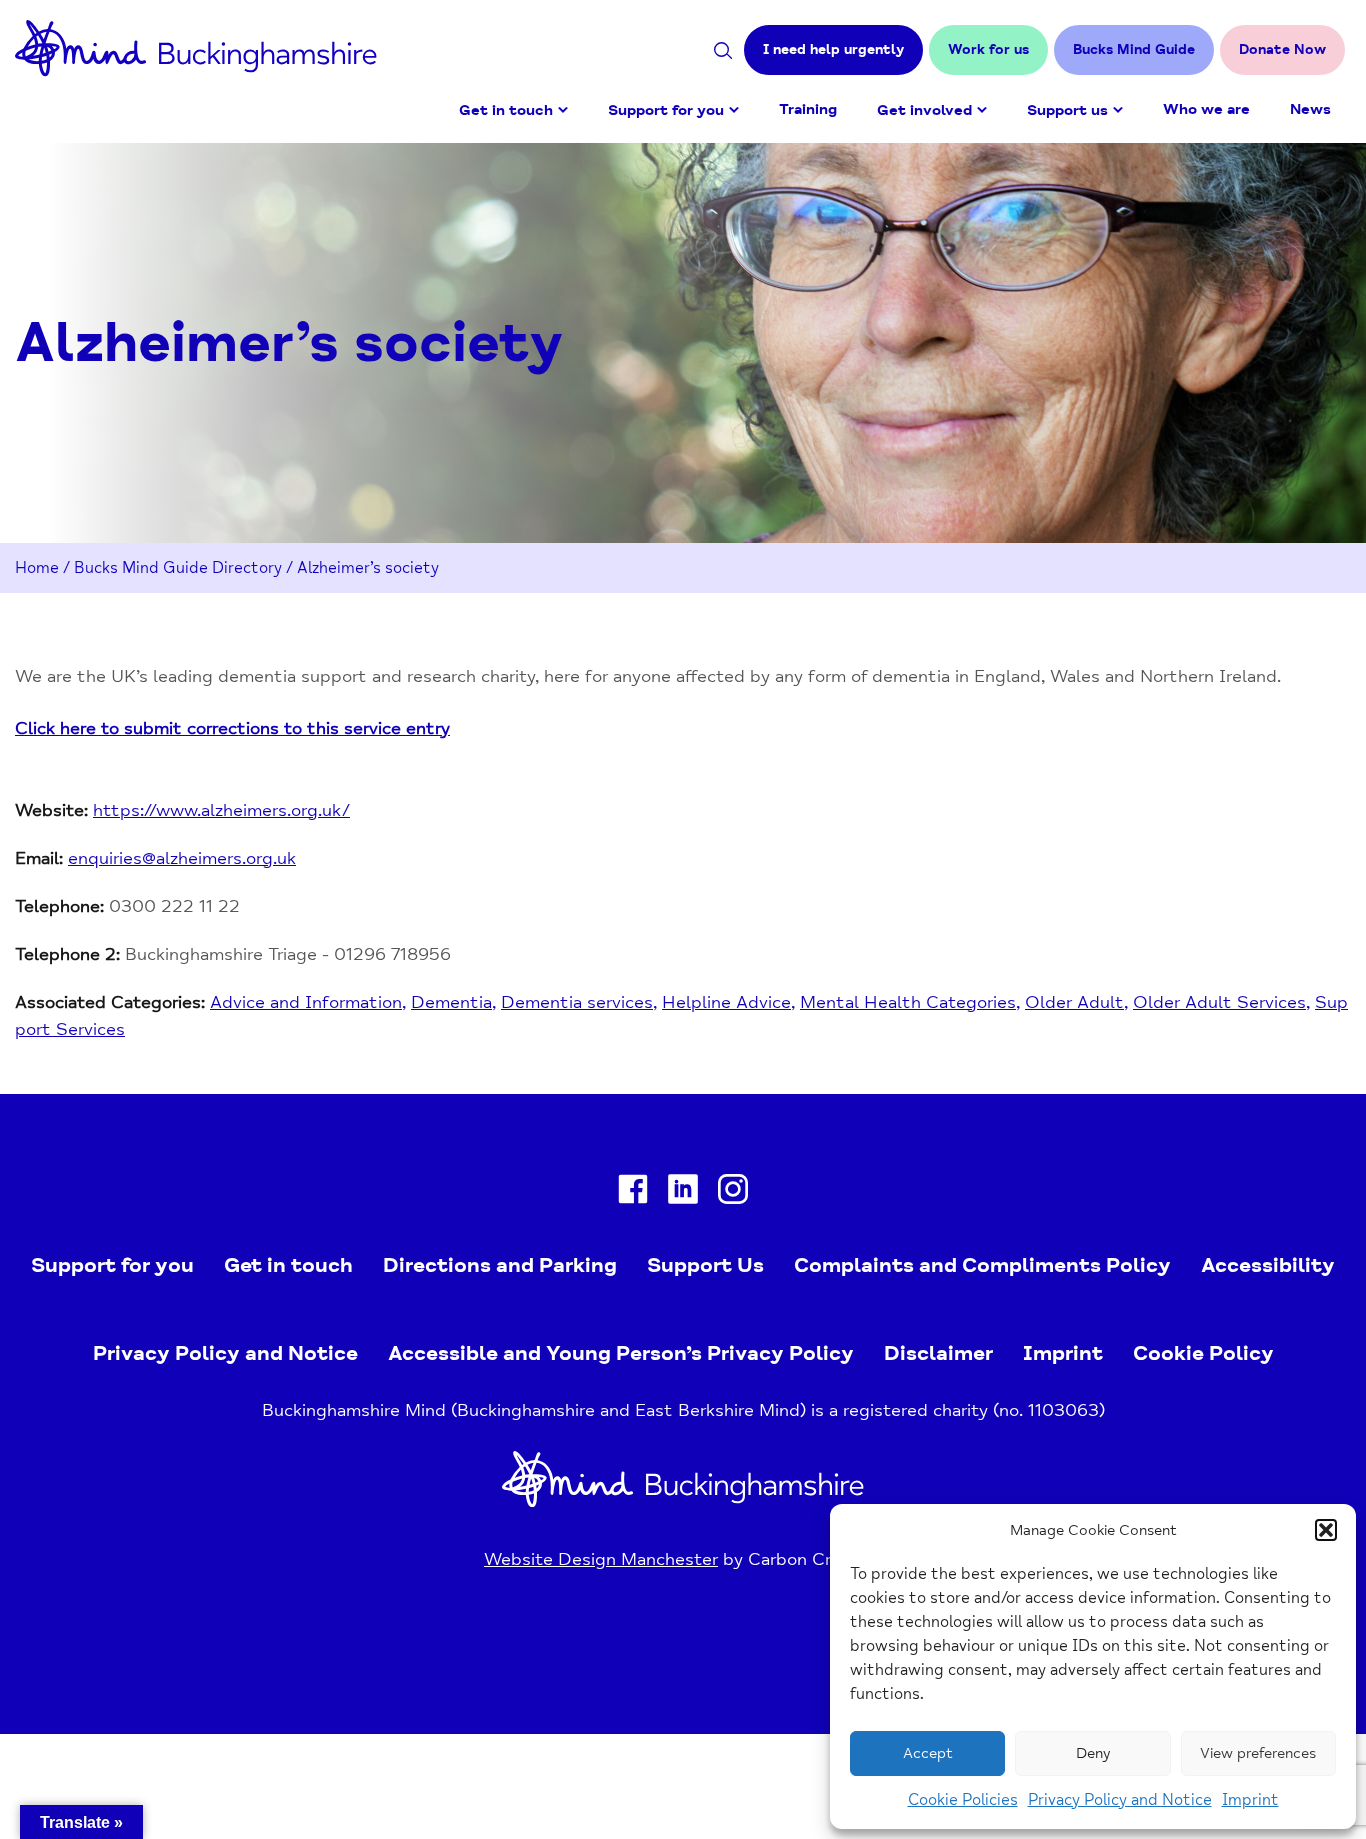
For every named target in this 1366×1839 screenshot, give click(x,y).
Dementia (451, 1002)
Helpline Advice (726, 1002)
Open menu (563, 110)
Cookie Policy (1203, 1353)
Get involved (924, 110)
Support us (1067, 110)
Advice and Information (306, 1002)
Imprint (1250, 1800)
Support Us (705, 1265)
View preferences (1258, 1753)
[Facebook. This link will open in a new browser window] (633, 1193)
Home (37, 568)
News (1310, 109)
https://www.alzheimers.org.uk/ (221, 810)
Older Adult (1074, 1002)
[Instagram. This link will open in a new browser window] (733, 1193)
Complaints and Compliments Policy (982, 1265)
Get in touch (506, 110)
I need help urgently (833, 49)
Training (808, 109)
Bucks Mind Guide (1134, 49)
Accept (928, 1753)
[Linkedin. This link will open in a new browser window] (683, 1193)
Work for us (988, 49)
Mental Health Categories (908, 1002)
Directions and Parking (500, 1265)
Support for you (666, 110)
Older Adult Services (1219, 1002)
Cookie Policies (963, 1800)
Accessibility (1268, 1265)
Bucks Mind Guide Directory (178, 568)
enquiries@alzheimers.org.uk (182, 858)
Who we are (1206, 109)
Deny (1093, 1753)
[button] (1326, 1530)
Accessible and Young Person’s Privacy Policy (621, 1353)
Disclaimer (938, 1353)
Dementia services (577, 1002)
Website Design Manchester (601, 1559)
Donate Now (1282, 49)
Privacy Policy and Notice (1120, 1800)
